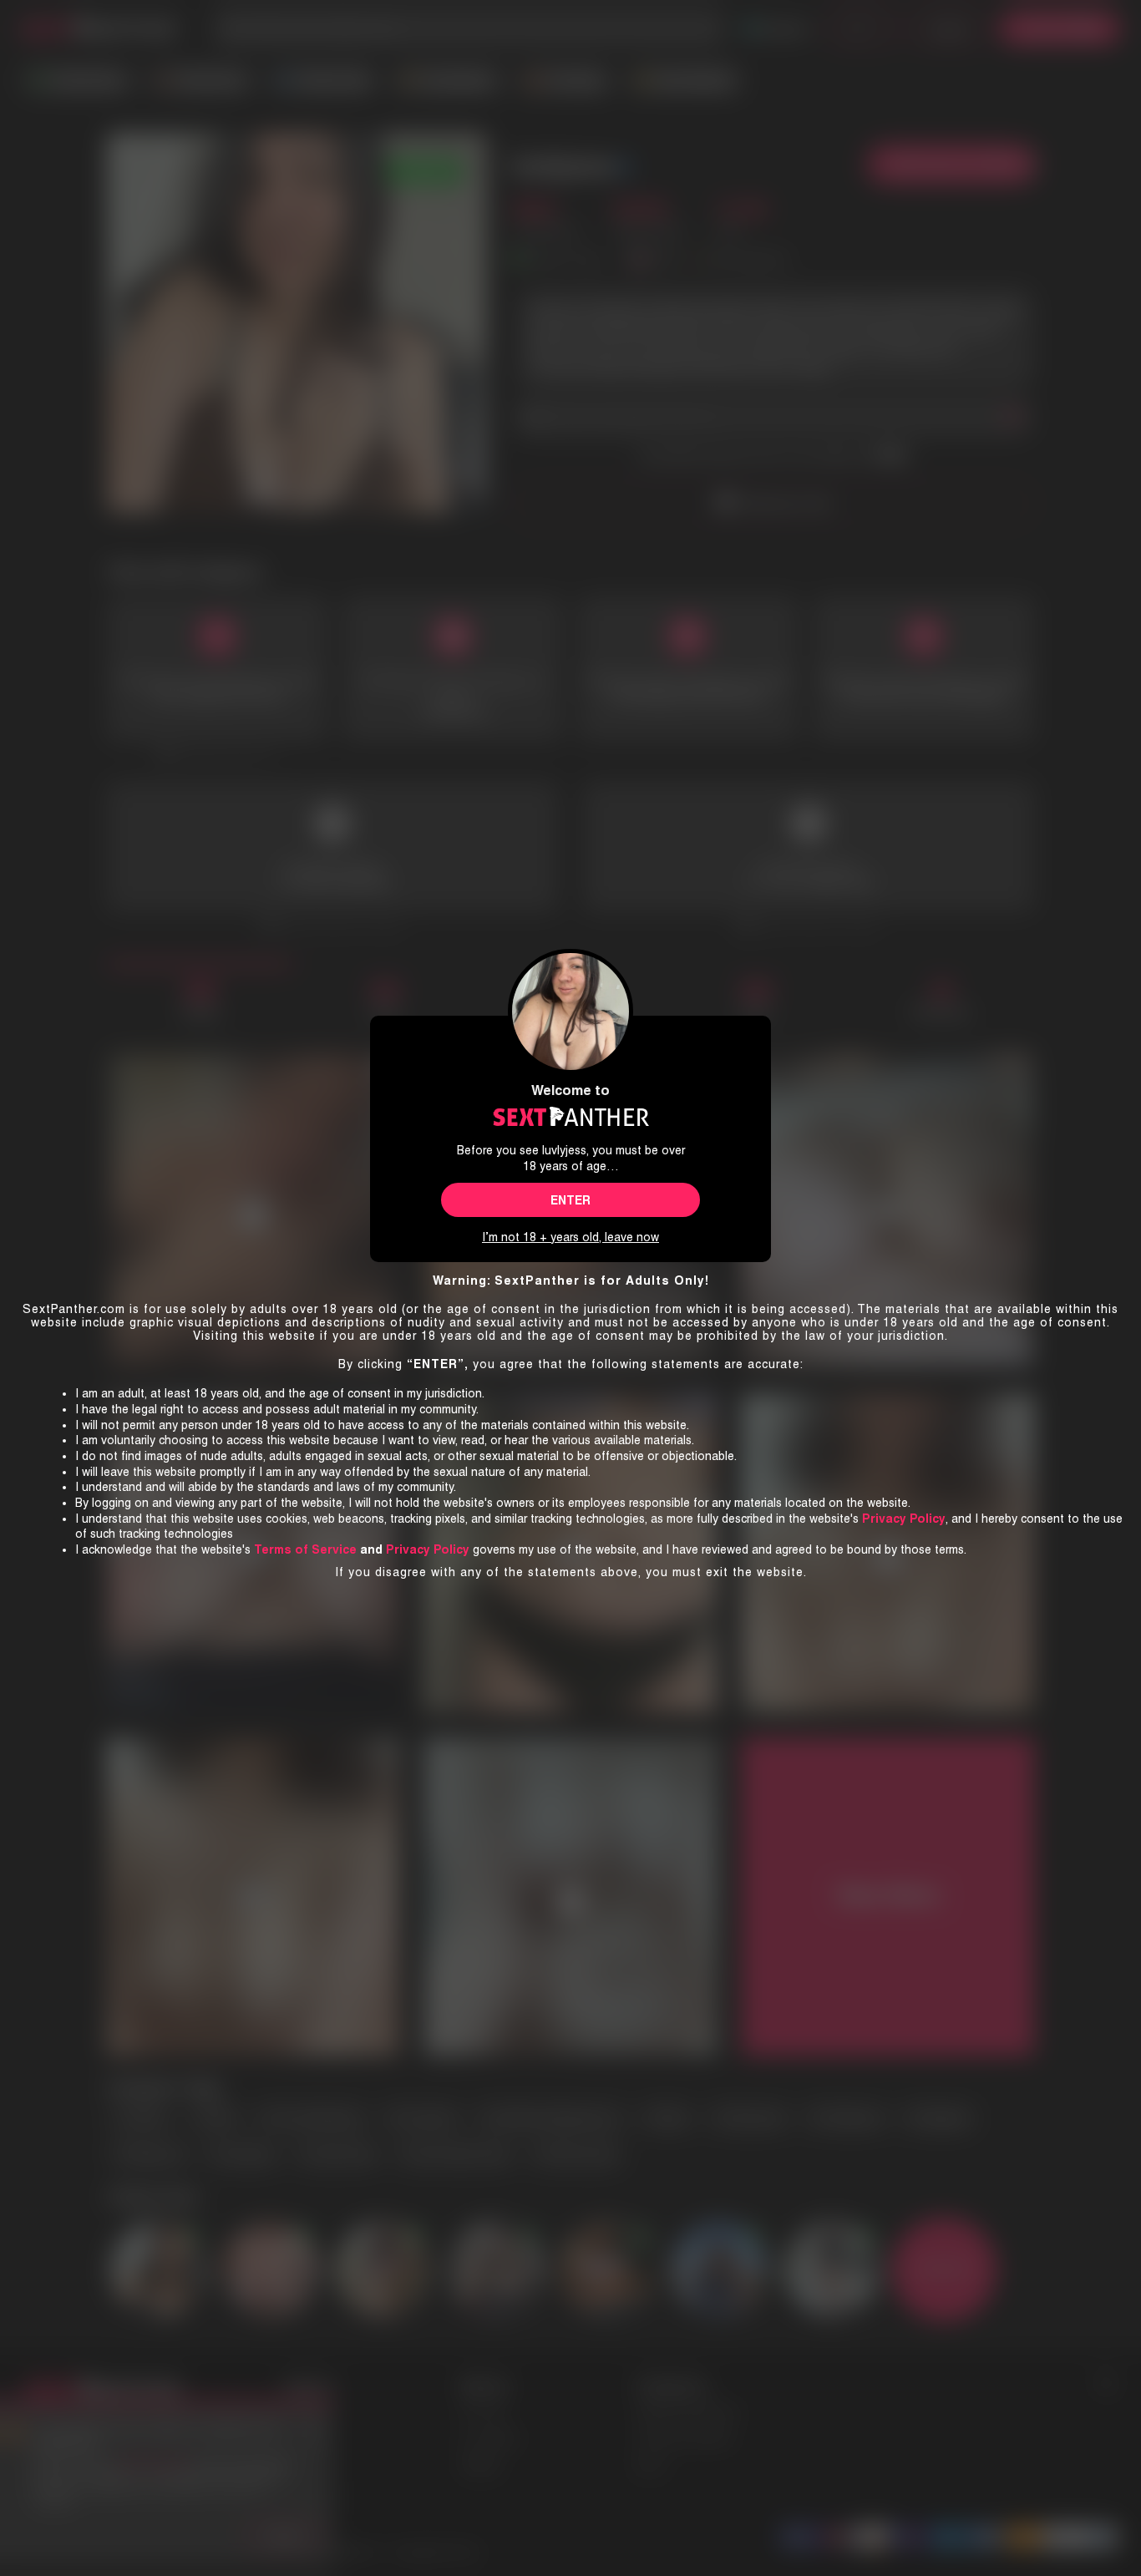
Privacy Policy (428, 1549)
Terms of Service (305, 1549)
